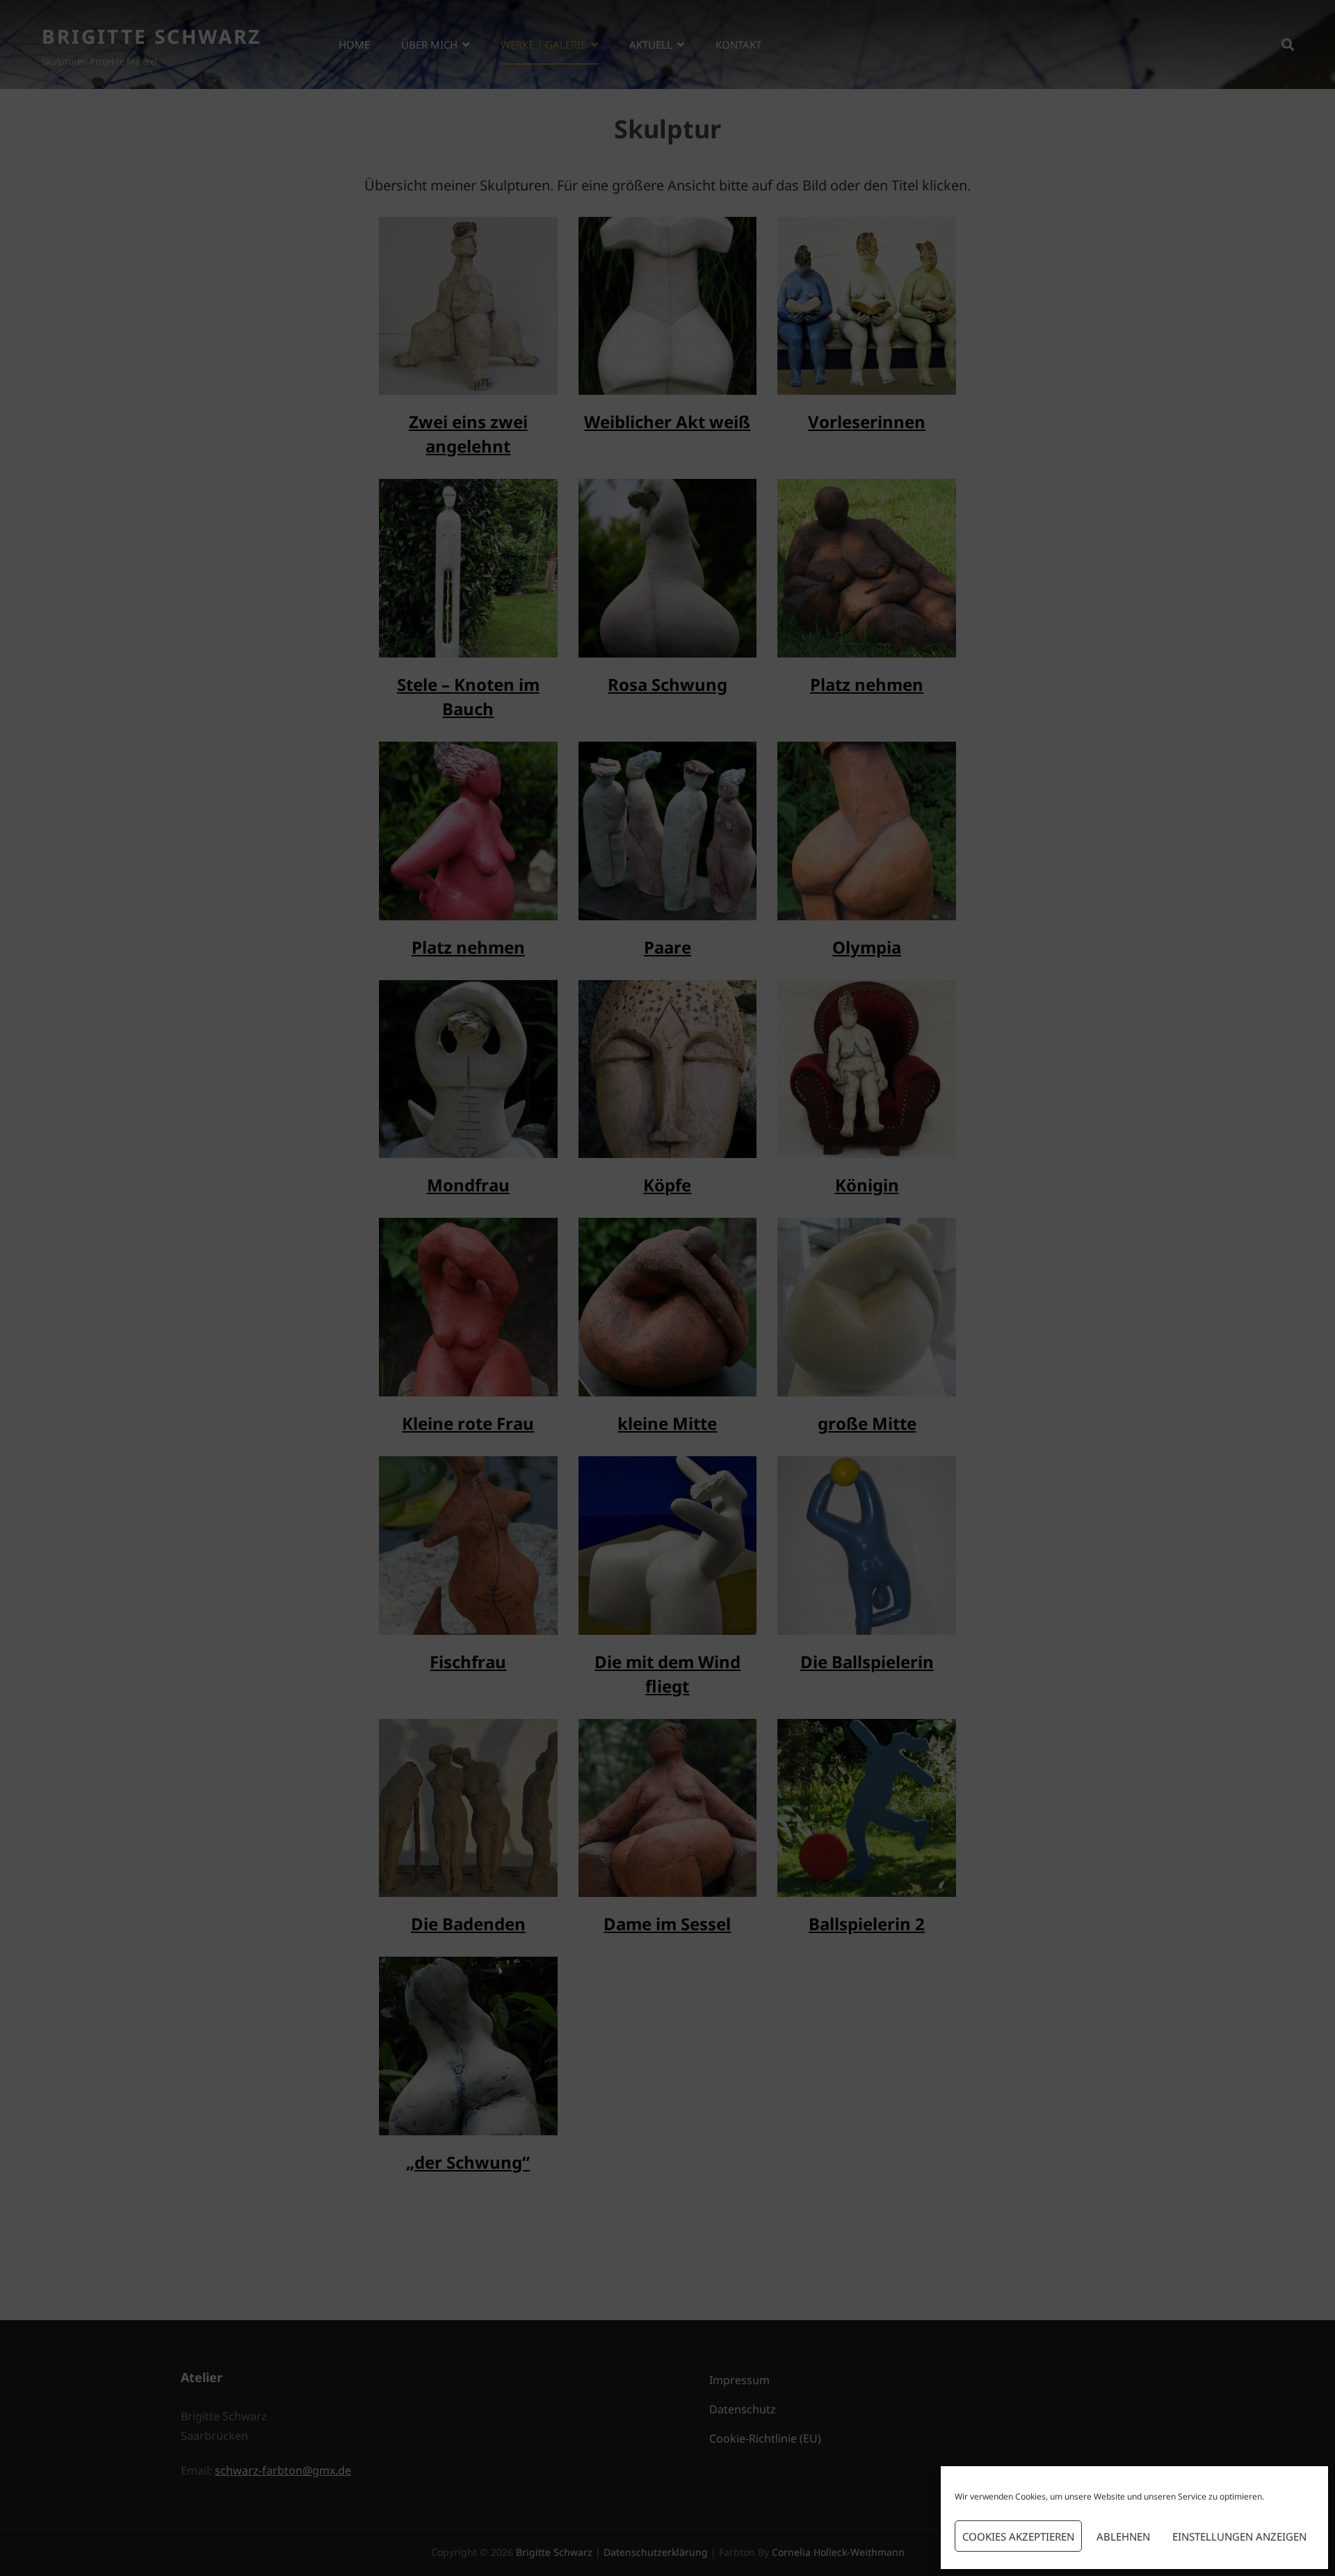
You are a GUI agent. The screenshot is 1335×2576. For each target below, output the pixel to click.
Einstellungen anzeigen (1239, 2536)
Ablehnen (1123, 2536)
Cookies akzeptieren (1018, 2536)
